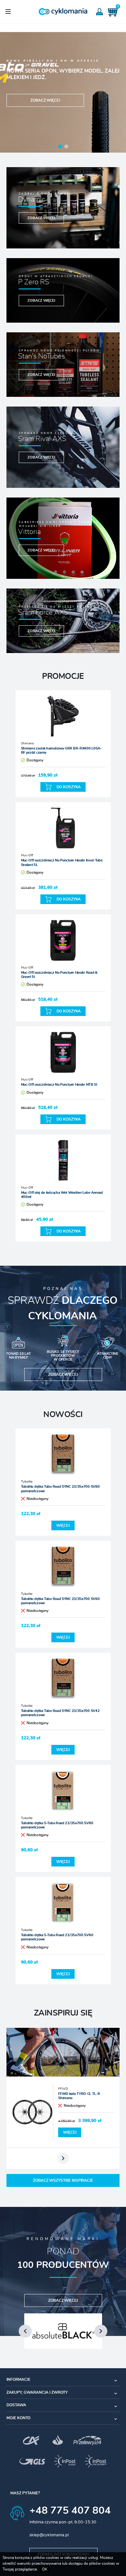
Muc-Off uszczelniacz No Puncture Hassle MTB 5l (59, 1085)
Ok (45, 2569)
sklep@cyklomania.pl (49, 2535)
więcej (63, 1525)
